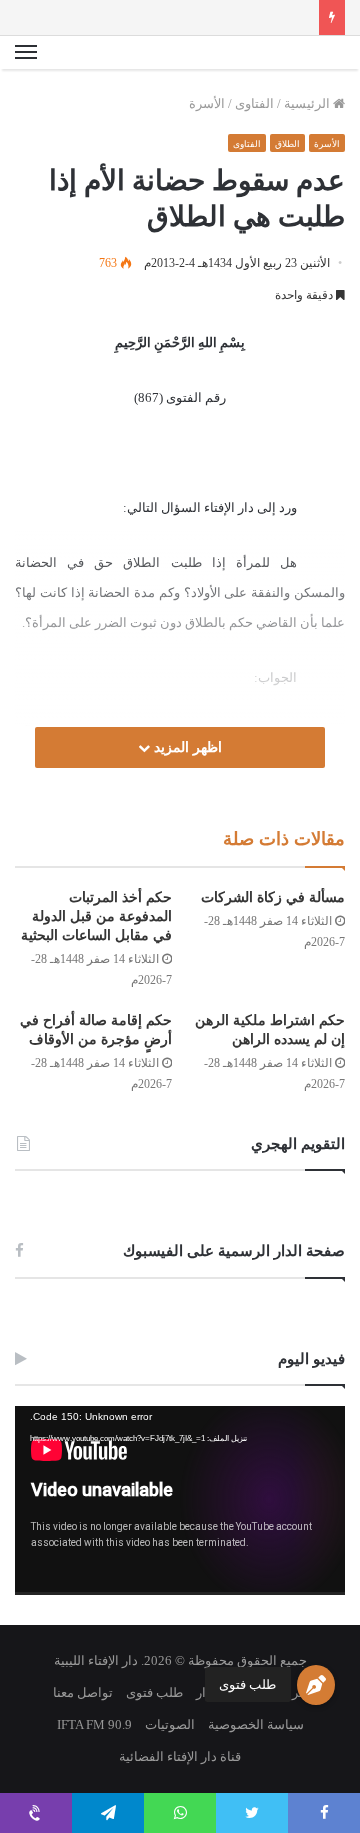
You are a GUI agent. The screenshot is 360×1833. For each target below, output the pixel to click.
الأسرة (207, 103)
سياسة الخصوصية (256, 1724)
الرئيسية (308, 103)
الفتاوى (254, 103)
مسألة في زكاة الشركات (273, 897)
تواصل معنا (83, 1692)
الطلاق (287, 144)
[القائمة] (26, 53)
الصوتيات (170, 1724)
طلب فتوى (247, 1684)
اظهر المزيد (186, 747)
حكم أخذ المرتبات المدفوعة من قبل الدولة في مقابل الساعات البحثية (96, 916)
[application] (180, 1500)
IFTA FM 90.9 (94, 1724)
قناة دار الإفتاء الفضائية (180, 1756)
